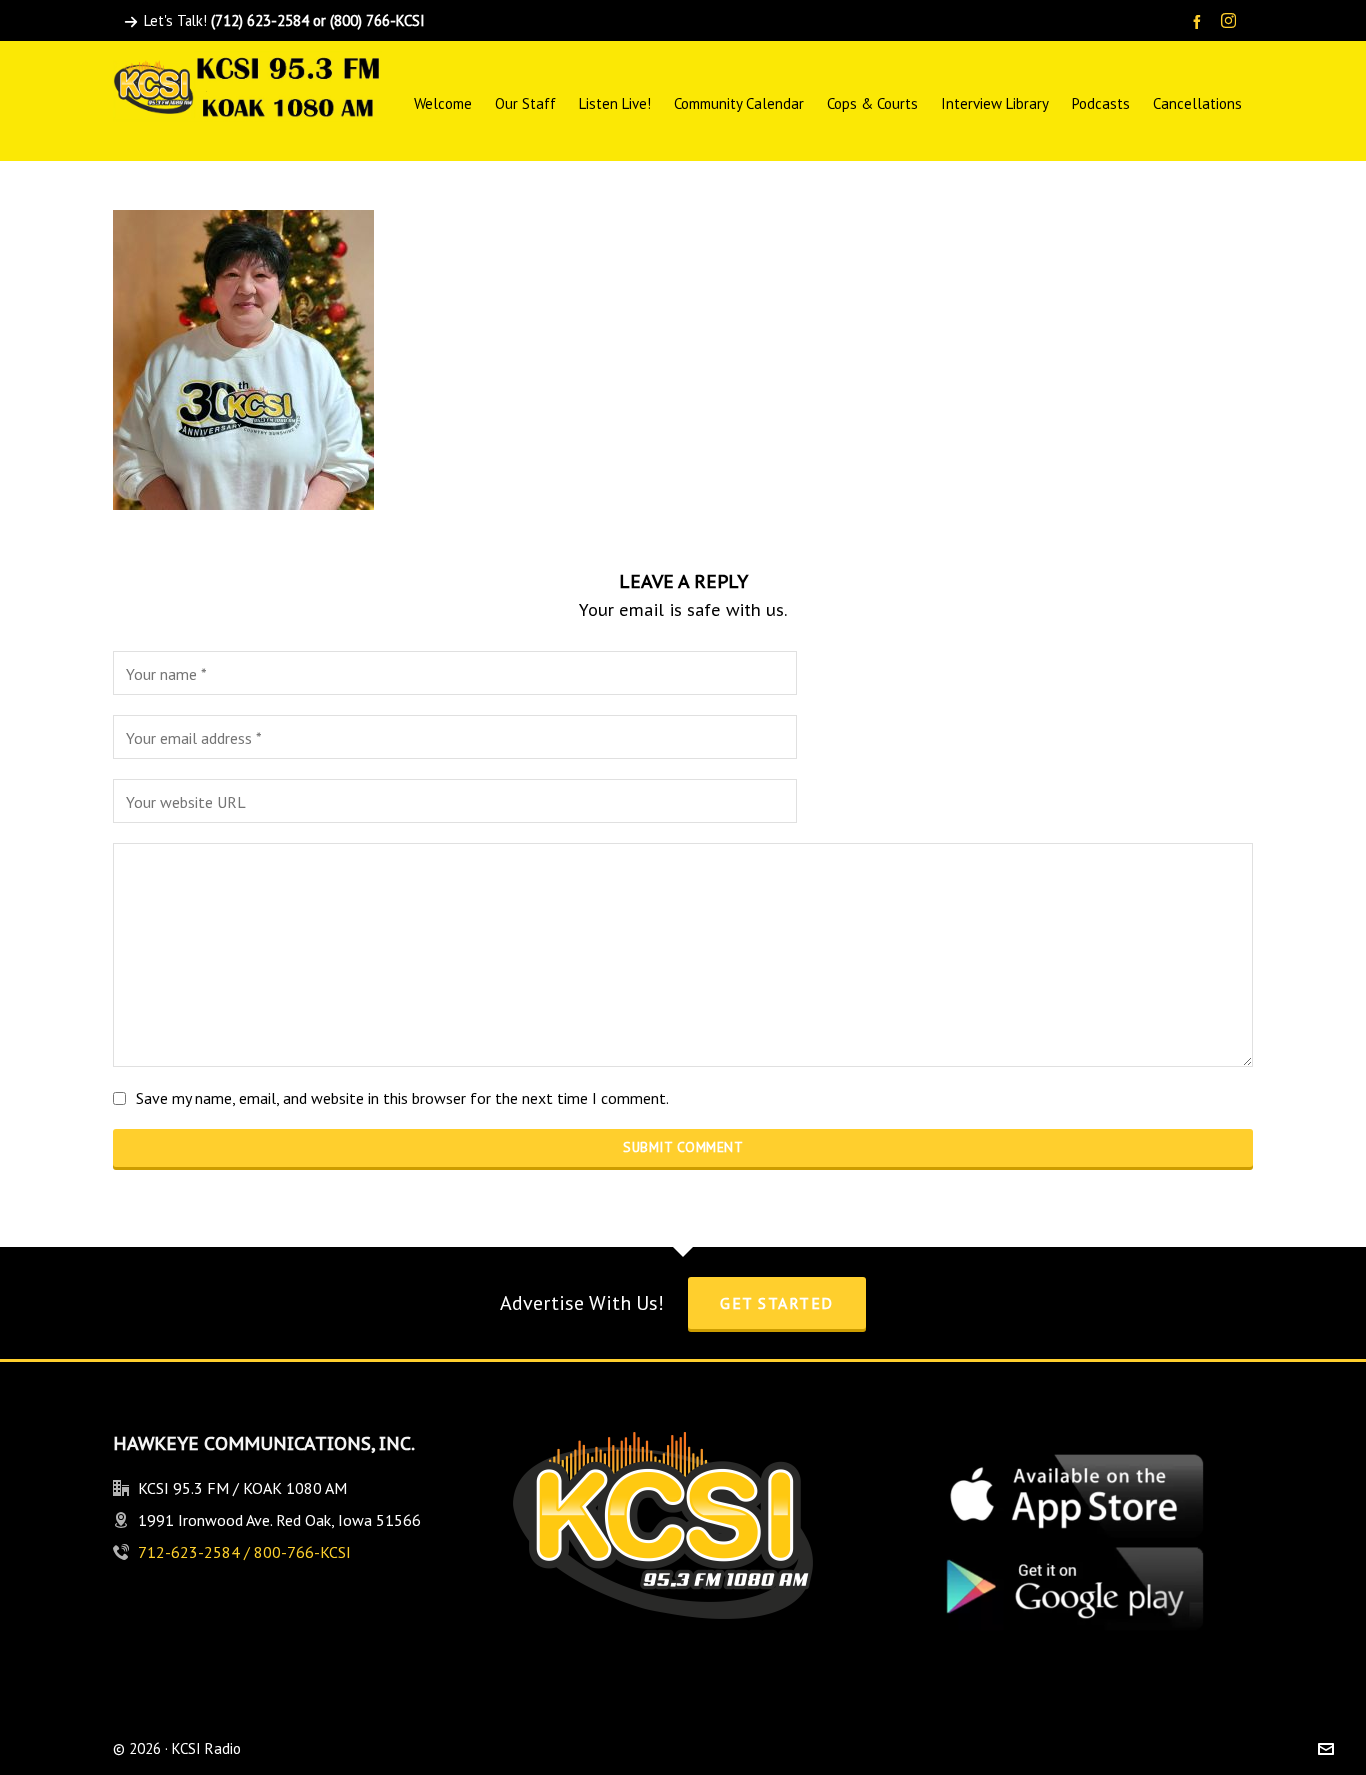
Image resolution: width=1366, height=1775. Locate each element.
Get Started (777, 1303)
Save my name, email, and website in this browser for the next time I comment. (402, 1098)
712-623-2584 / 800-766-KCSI (244, 1552)
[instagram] (1231, 22)
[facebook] (1200, 21)
